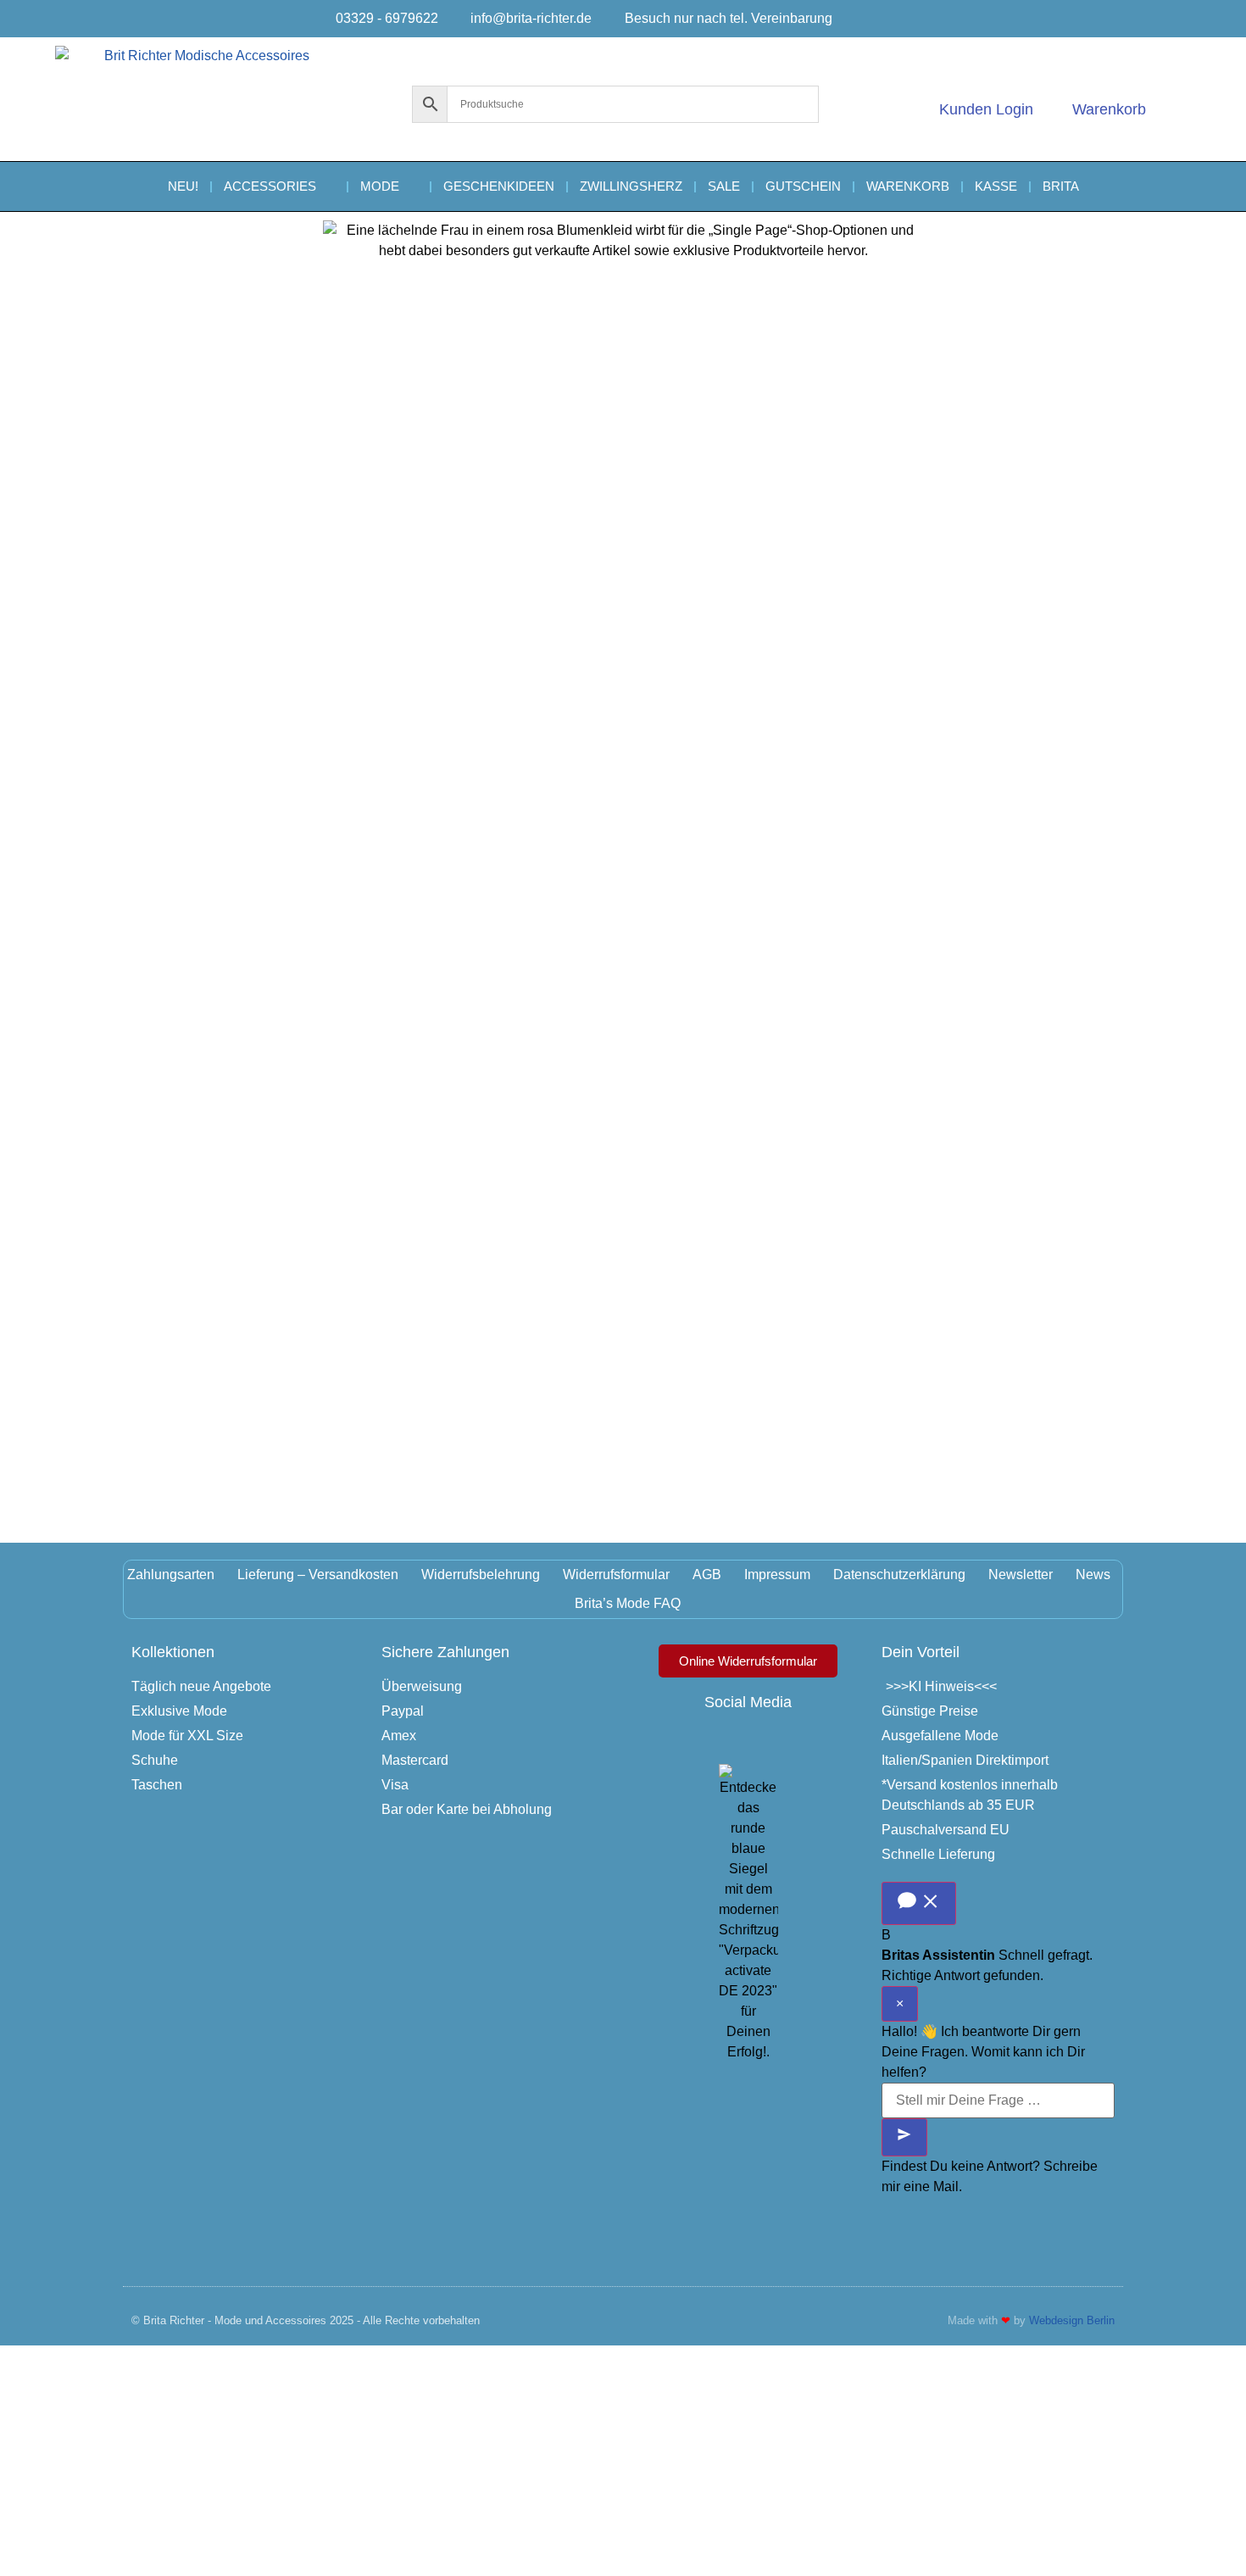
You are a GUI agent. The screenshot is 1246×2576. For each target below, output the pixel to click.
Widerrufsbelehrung (481, 1575)
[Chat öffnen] (919, 1903)
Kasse (996, 186)
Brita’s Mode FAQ (628, 1603)
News (1093, 1575)
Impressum (777, 1575)
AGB (707, 1575)
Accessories (270, 186)
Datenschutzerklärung (899, 1575)
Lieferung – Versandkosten (318, 1575)
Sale (724, 186)
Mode (380, 186)
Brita (1061, 186)
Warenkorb (908, 186)
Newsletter (1021, 1575)
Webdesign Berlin (1072, 2320)
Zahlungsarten (171, 1575)
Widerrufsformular (616, 1575)
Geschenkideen (499, 186)
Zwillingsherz (631, 186)
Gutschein (803, 186)
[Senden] (904, 2137)
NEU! (183, 186)
